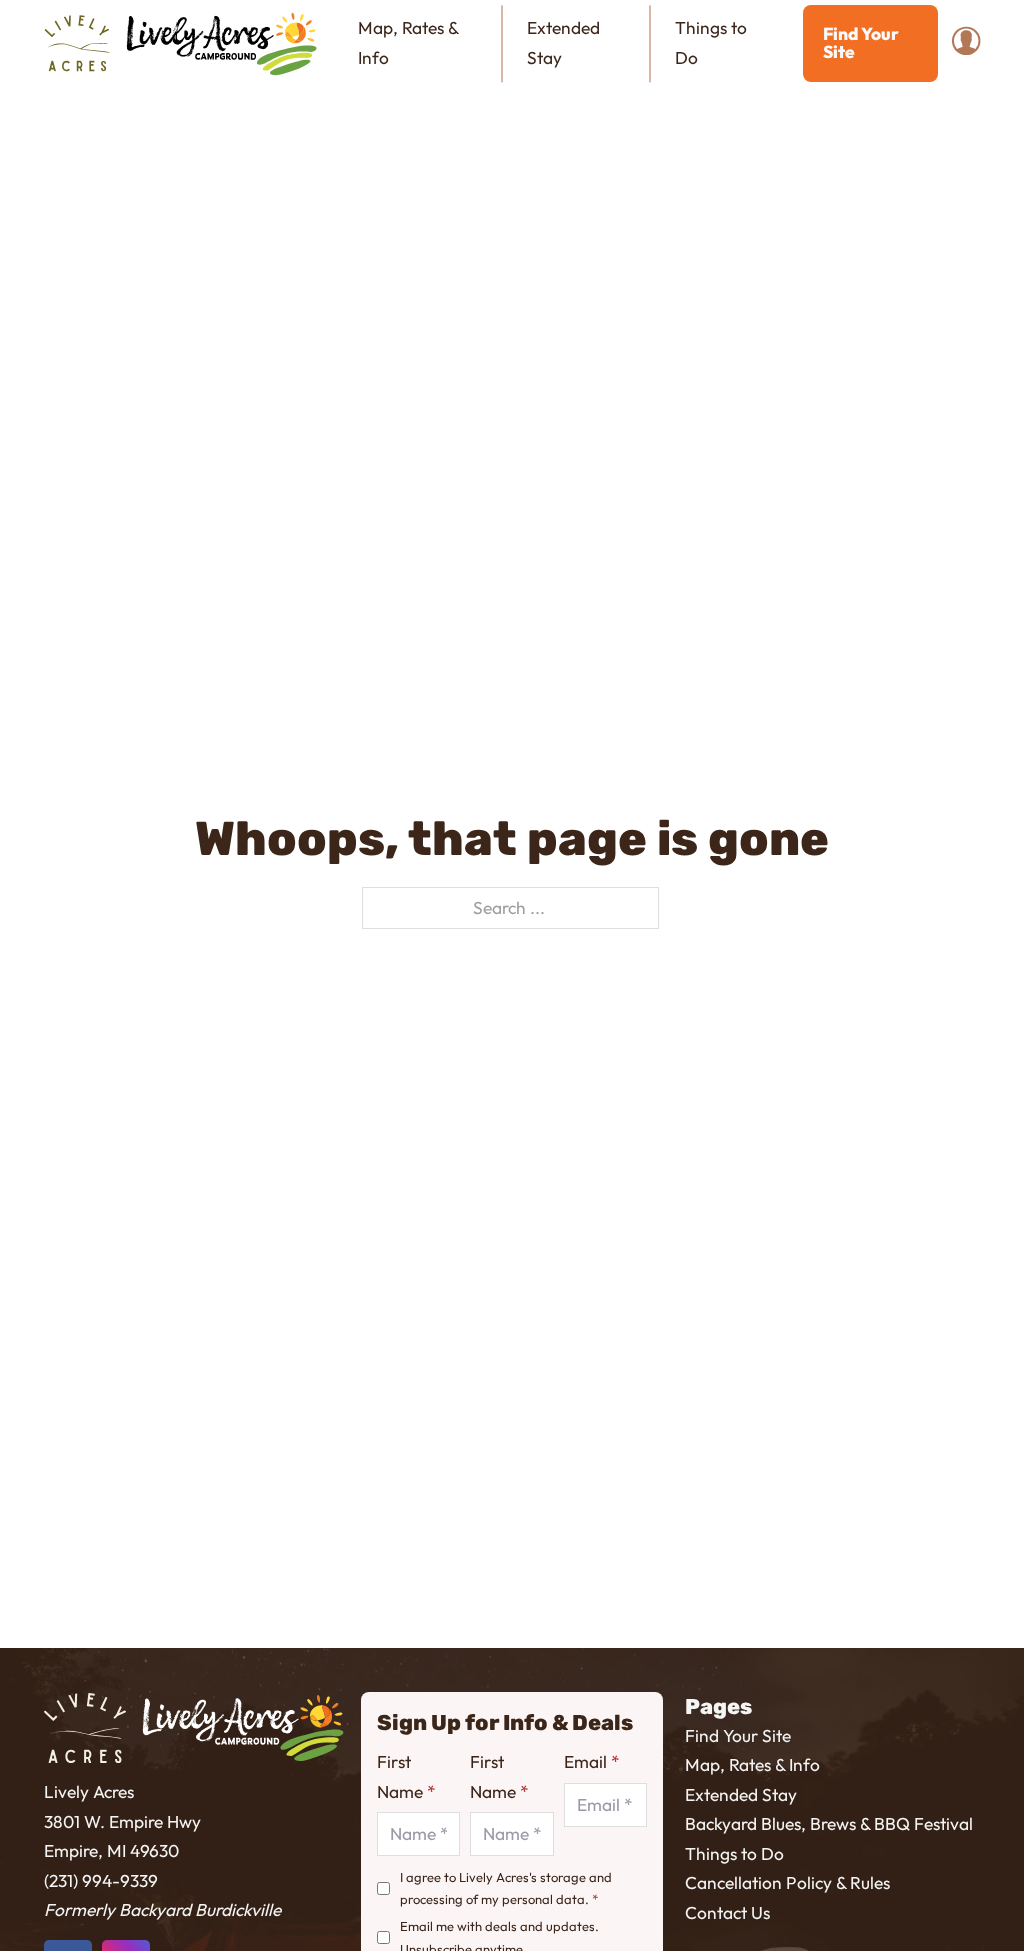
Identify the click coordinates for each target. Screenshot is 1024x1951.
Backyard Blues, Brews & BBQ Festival (829, 1824)
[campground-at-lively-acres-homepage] (222, 44)
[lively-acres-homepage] (77, 44)
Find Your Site (861, 42)
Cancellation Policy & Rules (787, 1883)
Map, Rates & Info (408, 42)
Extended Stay (563, 42)
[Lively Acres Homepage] (85, 1728)
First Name (406, 1776)
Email (591, 1762)
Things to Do (711, 42)
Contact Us (727, 1913)
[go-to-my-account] (966, 43)
